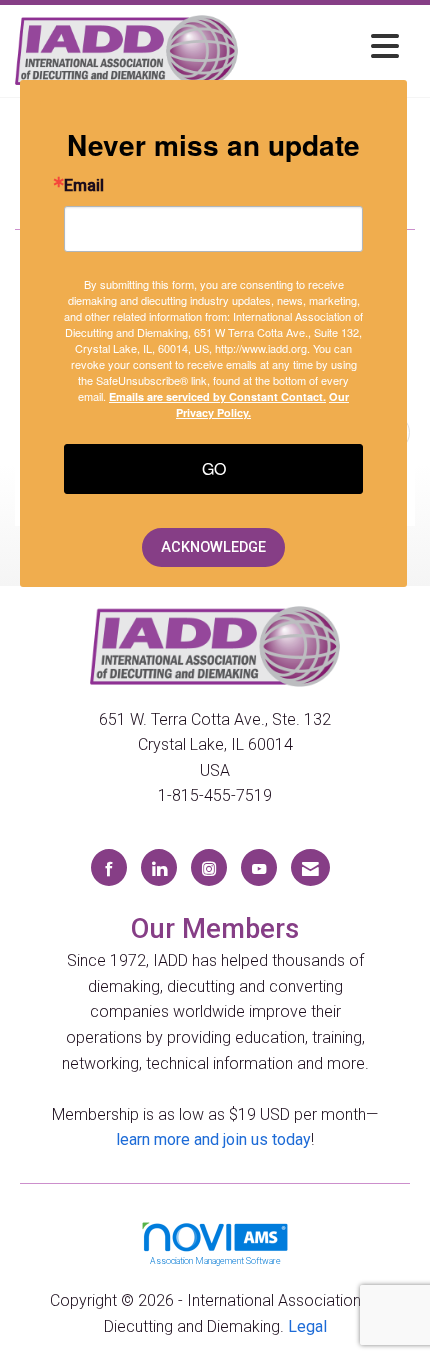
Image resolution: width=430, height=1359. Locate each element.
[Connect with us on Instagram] (209, 867)
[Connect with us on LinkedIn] (159, 867)
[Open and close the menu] (324, 47)
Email (84, 186)
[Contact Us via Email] (310, 867)
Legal (307, 1326)
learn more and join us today (213, 1139)
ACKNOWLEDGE (213, 547)
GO (214, 468)
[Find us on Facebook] (109, 867)
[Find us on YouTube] (259, 867)
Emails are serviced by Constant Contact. (217, 396)
